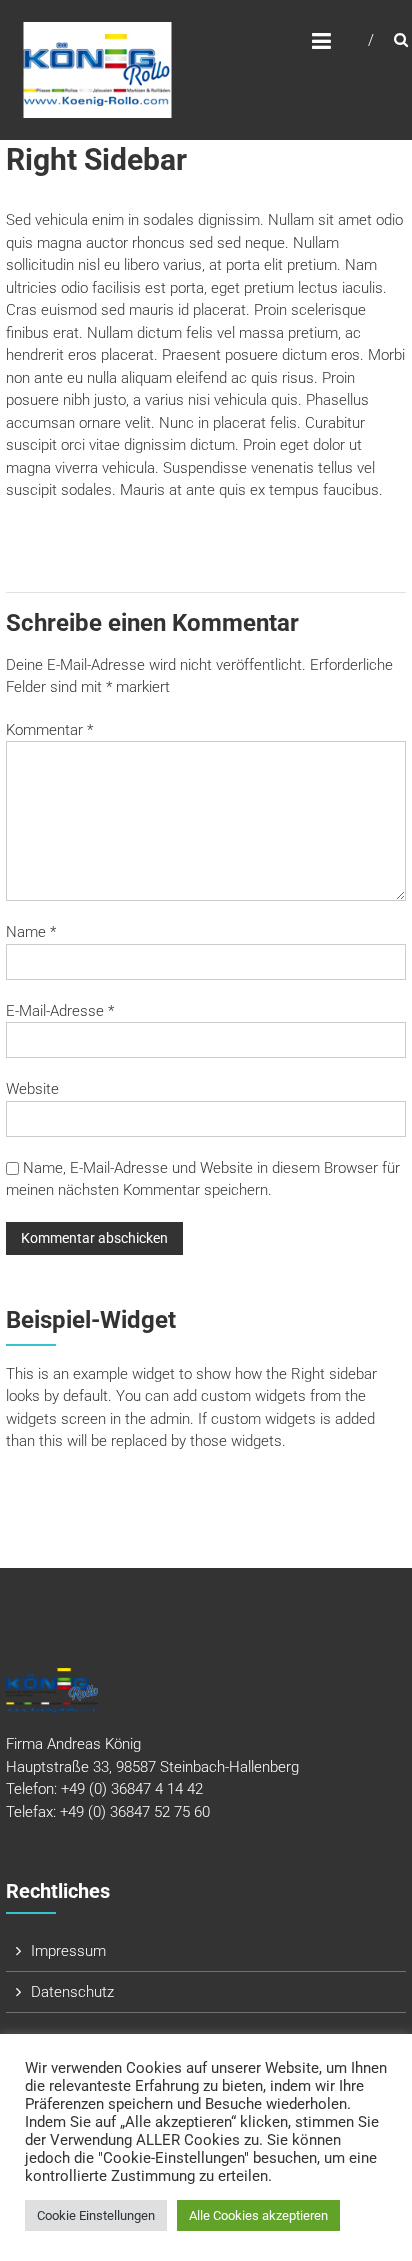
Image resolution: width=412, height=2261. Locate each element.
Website (32, 1089)
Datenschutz (72, 1992)
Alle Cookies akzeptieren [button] (258, 2215)
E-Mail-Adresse (60, 1011)
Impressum (68, 1951)
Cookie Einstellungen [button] (96, 2215)
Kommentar (49, 730)
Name (31, 932)
